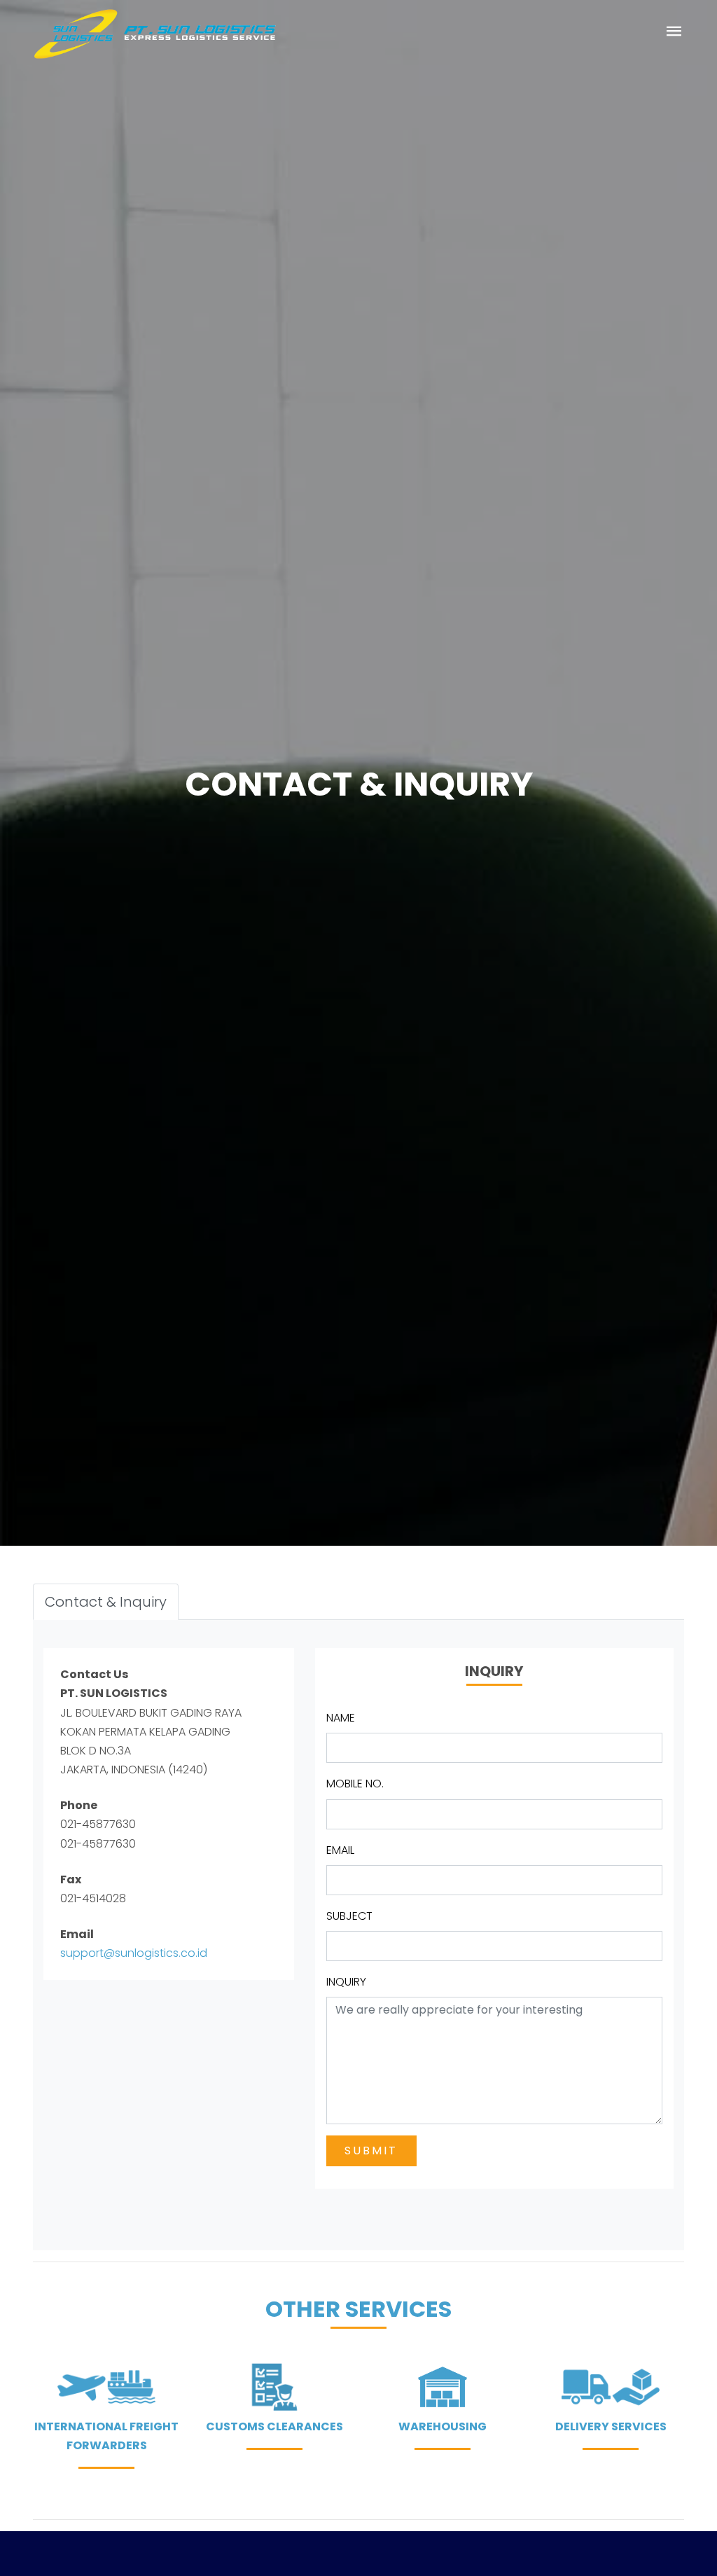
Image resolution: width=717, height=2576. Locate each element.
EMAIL (340, 1850)
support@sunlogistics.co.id (134, 1953)
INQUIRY (346, 1982)
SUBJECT (349, 1916)
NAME (341, 1718)
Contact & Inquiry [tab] (106, 1602)
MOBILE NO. (355, 1784)
